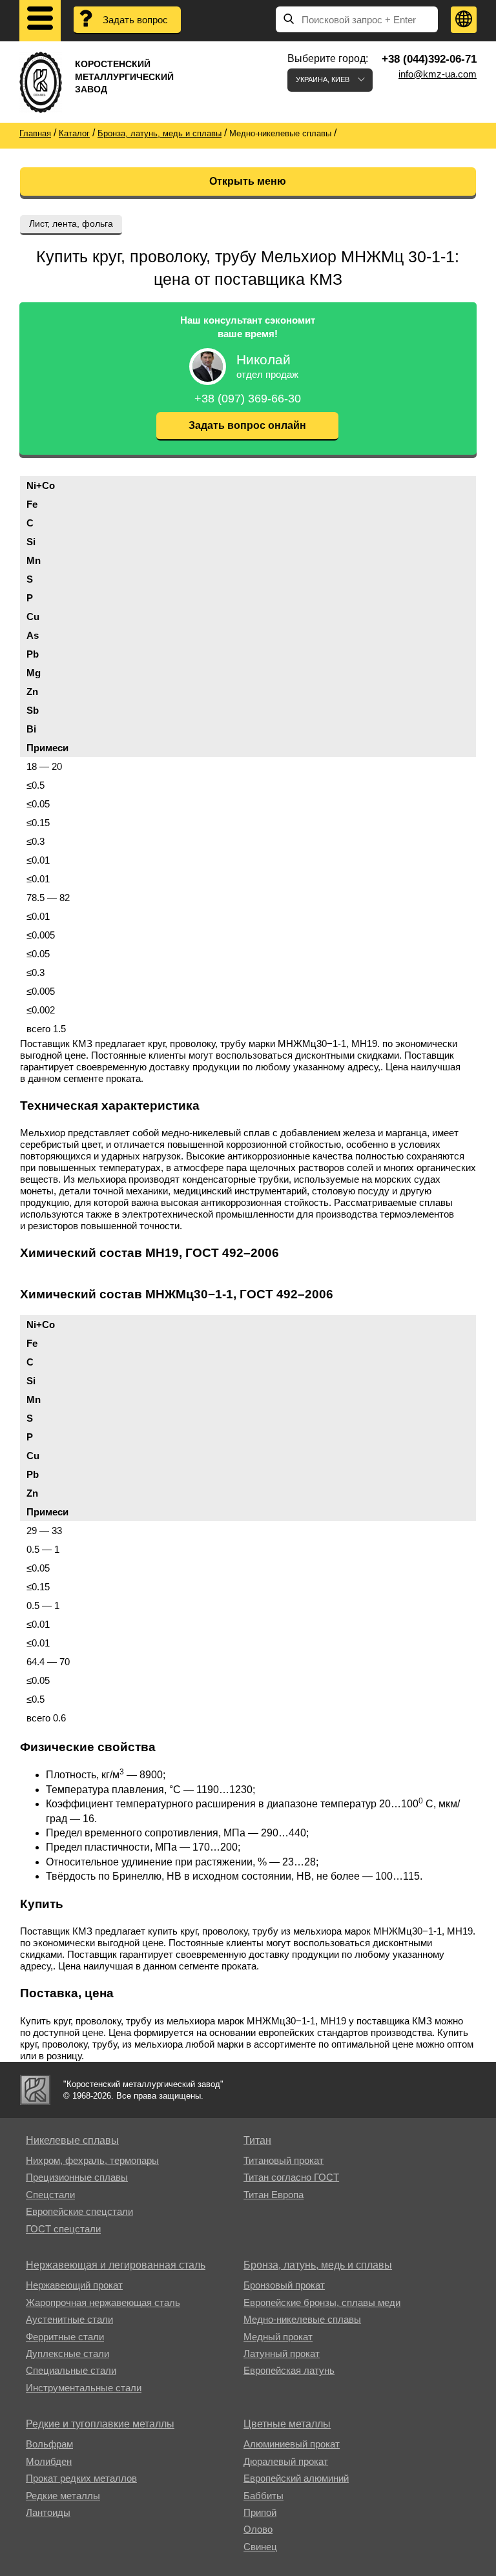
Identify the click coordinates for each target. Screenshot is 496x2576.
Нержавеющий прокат (74, 2285)
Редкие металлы (63, 2496)
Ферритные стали (65, 2337)
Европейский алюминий (296, 2478)
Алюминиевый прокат (292, 2444)
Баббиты (263, 2496)
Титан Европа (274, 2195)
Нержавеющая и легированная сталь (116, 2265)
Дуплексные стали (67, 2353)
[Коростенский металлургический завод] (35, 2090)
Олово (258, 2529)
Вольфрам (49, 2444)
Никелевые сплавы (72, 2140)
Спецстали (50, 2195)
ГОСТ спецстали (63, 2229)
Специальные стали (71, 2370)
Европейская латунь (289, 2370)
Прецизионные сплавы (77, 2177)
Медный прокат (278, 2337)
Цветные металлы (287, 2424)
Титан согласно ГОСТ (291, 2177)
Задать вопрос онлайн (247, 425)
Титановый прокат (284, 2160)
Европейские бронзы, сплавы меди (322, 2302)
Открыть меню (248, 181)
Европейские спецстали (79, 2211)
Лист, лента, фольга (71, 223)
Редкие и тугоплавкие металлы (100, 2424)
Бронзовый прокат (284, 2285)
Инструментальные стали (84, 2388)
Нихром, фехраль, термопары (92, 2160)
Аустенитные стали (69, 2319)
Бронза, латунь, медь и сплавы (318, 2265)
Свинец (260, 2547)
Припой (260, 2512)
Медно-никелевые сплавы (302, 2319)
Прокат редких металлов (81, 2478)
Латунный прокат (282, 2353)
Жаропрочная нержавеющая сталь (103, 2302)
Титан (257, 2140)
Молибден (49, 2461)
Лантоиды (48, 2512)
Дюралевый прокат (286, 2461)
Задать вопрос (135, 20)
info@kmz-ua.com (438, 74)
